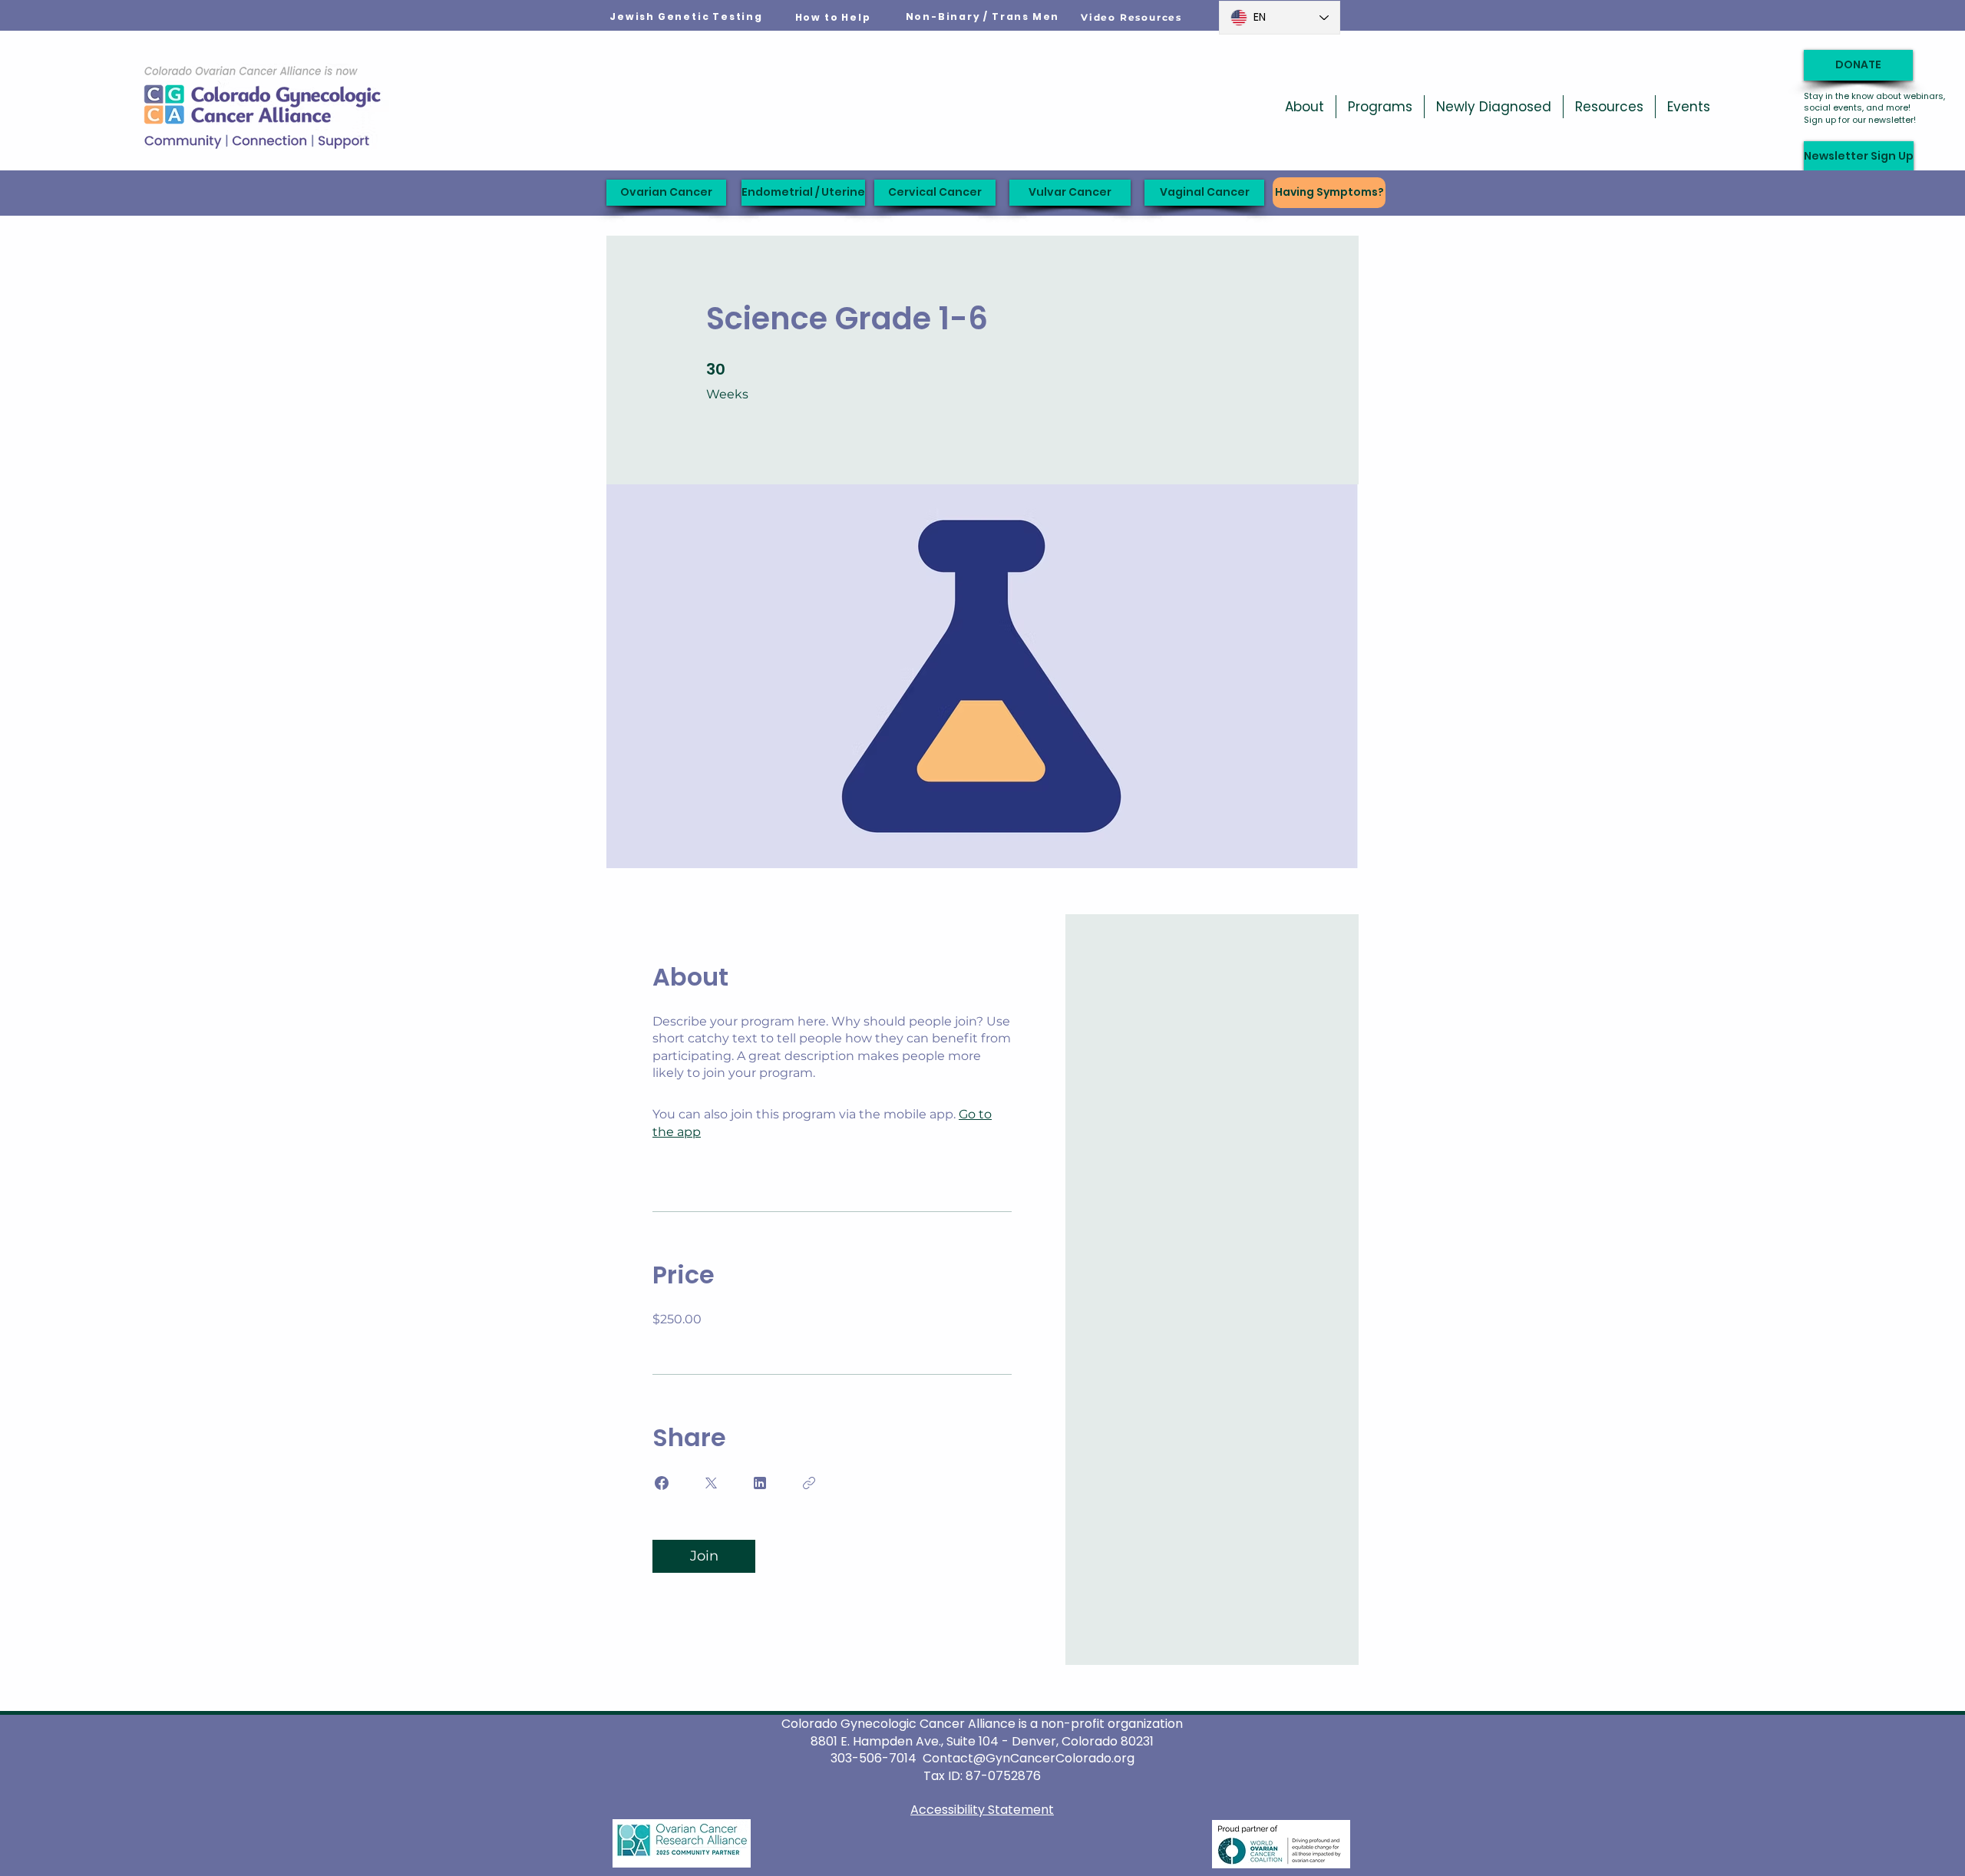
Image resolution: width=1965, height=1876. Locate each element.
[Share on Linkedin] (760, 1483)
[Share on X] (711, 1483)
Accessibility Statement (982, 1810)
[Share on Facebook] (662, 1483)
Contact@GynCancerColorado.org (1029, 1758)
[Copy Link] (809, 1483)
